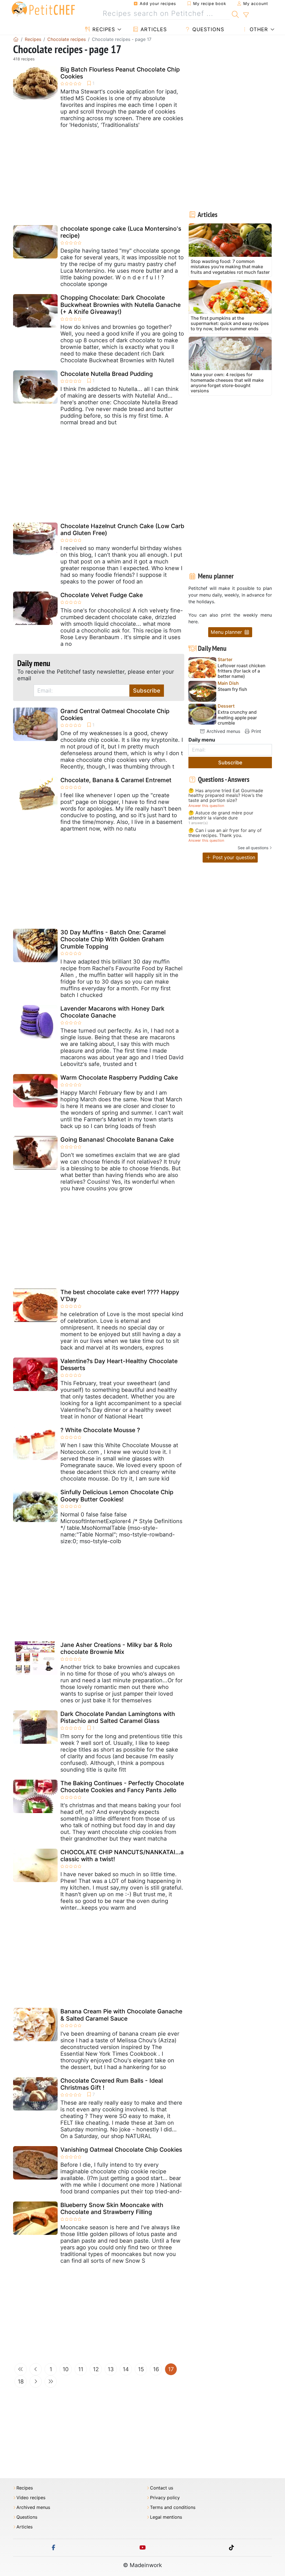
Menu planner (227, 632)
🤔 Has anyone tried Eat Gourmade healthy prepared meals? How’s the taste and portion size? (226, 796)
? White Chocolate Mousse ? (100, 1430)
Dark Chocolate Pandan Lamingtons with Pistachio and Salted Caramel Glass (118, 1717)
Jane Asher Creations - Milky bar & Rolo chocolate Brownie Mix (116, 1648)
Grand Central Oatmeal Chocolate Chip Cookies (115, 715)
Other (258, 29)
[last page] (51, 2382)
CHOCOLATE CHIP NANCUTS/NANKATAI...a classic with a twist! (122, 1856)
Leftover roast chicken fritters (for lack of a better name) (242, 671)
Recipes (103, 29)
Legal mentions (166, 2517)
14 (126, 2369)
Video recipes (31, 2498)
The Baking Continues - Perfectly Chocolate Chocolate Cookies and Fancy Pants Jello (122, 1787)
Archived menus (223, 731)
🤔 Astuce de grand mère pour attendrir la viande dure (221, 815)
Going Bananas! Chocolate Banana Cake (117, 1140)
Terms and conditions (173, 2507)
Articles (153, 29)
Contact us (162, 2488)
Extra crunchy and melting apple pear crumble (237, 717)
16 (156, 2369)
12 (96, 2369)
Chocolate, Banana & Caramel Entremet (116, 780)
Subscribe (147, 691)
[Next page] (36, 2382)
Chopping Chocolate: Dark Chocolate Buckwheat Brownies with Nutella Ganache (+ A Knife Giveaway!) (121, 305)
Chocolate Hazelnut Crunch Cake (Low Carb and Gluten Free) (122, 530)
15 (141, 2369)
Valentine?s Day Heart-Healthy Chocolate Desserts (119, 1365)
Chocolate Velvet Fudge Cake (102, 595)
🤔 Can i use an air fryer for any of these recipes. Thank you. (225, 833)
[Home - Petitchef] (16, 39)
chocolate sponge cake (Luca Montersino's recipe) (121, 232)
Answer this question (206, 806)
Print (255, 731)
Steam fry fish (232, 689)
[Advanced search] (246, 15)
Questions (207, 29)
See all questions (253, 848)
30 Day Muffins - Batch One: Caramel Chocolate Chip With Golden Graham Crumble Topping (113, 939)
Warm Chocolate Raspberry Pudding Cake (119, 1078)
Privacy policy (165, 2498)
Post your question (233, 857)
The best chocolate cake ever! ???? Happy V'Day (120, 1296)
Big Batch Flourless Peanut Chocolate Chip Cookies (120, 73)
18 (21, 2382)
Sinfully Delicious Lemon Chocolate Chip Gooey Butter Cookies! (117, 1496)
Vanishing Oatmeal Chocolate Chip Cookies (121, 2150)
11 (81, 2369)
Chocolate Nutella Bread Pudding (107, 374)
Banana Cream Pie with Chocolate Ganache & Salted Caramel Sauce (121, 2015)
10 (66, 2369)
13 (111, 2369)
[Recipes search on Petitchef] (235, 14)
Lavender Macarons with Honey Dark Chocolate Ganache (112, 1012)
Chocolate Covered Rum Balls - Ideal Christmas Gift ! (112, 2084)
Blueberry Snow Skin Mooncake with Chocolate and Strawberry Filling (112, 2208)
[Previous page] (36, 2369)
